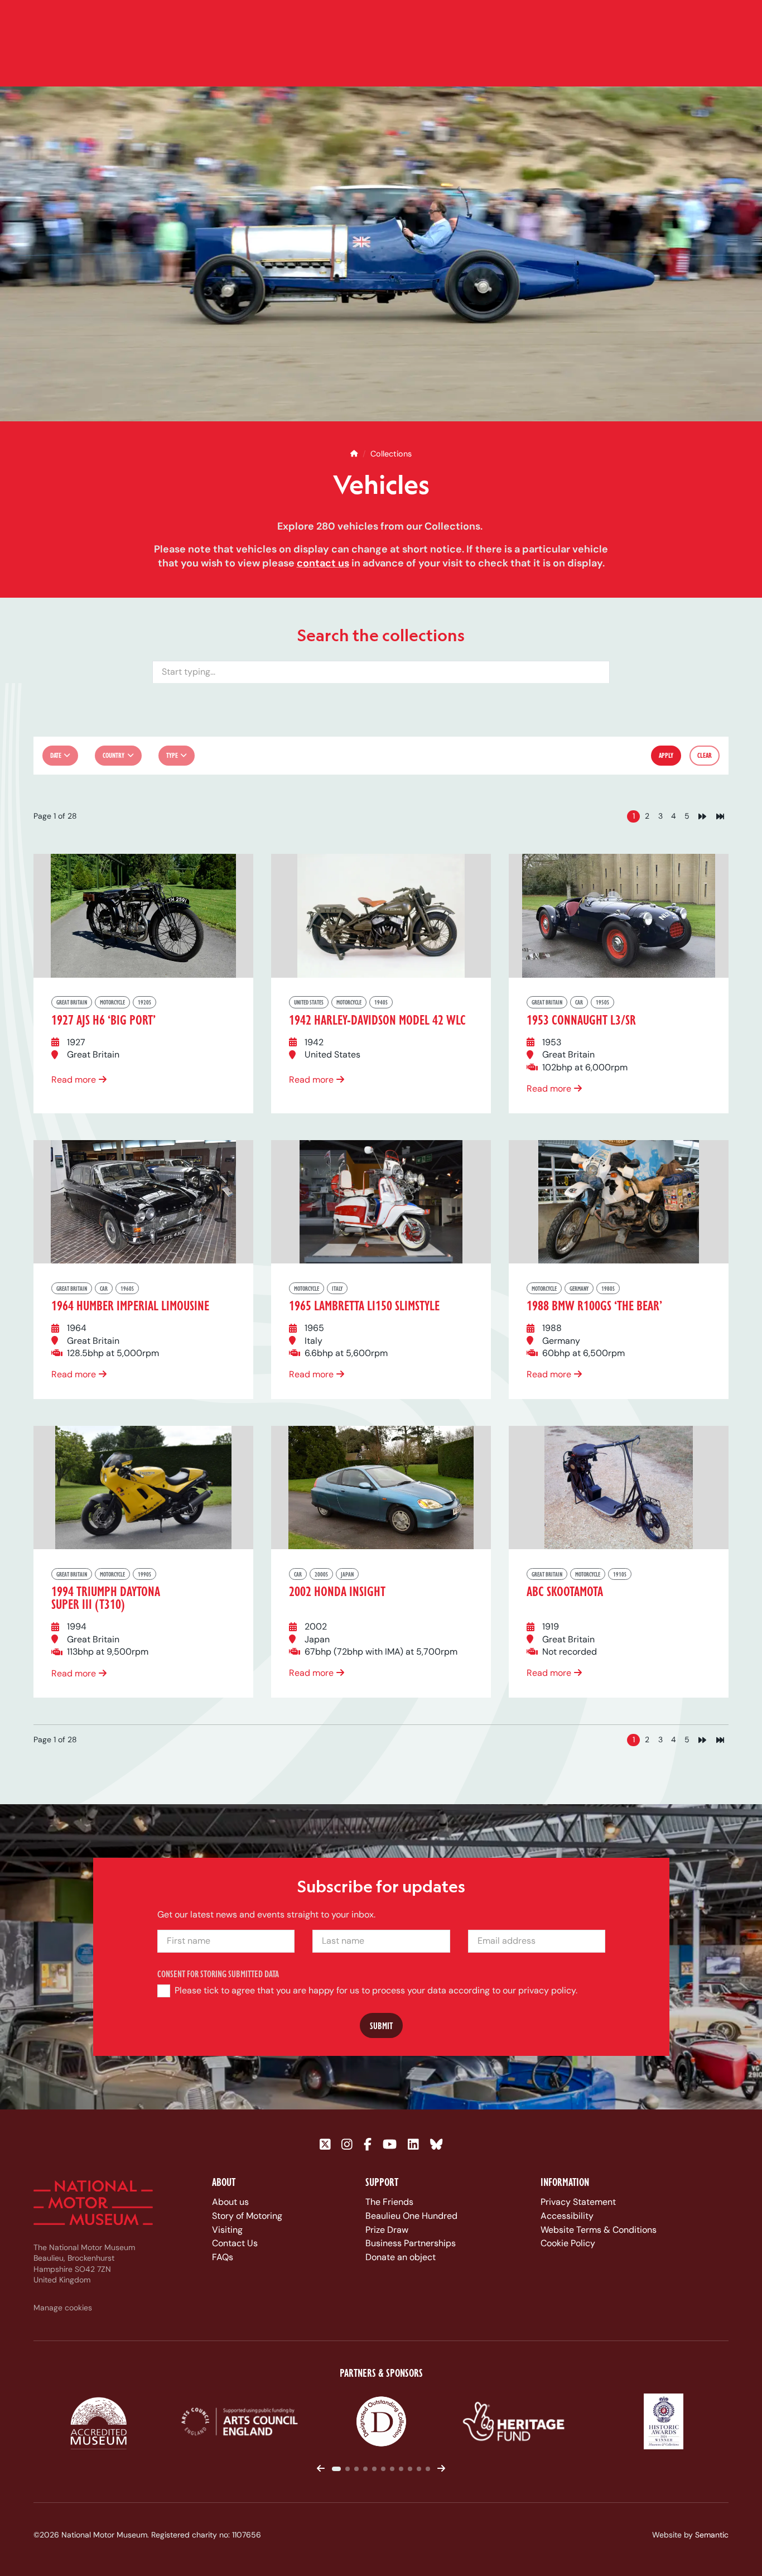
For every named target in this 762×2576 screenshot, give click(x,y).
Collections (391, 454)
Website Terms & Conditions (599, 2230)
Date (56, 755)
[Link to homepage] (93, 2203)
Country (114, 755)
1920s (144, 1002)
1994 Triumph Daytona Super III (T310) (106, 1597)
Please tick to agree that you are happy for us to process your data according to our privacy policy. (375, 1990)
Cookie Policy (568, 2243)
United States (309, 1002)
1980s (608, 1288)
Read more (74, 1080)
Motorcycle (112, 1002)
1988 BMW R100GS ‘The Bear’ (594, 1305)
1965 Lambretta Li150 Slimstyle (364, 1305)
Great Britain (72, 1002)
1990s (144, 1574)
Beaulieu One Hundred (411, 2216)
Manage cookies (63, 2308)
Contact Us (235, 2243)
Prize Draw (387, 2230)
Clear (705, 755)
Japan (347, 1574)
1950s (602, 1002)
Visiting (227, 2230)
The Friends (389, 2202)
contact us (323, 563)
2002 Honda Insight (337, 1591)
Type (172, 755)
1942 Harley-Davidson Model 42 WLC (377, 1019)
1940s (381, 1002)
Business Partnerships (411, 2243)
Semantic (712, 2535)
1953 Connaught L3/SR (581, 1019)
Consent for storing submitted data (218, 1974)
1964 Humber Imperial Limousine (130, 1305)
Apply (667, 755)
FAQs (223, 2257)
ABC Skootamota (565, 1591)
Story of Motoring (247, 2216)
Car (579, 1002)
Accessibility (567, 2216)
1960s (127, 1288)
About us (230, 2202)
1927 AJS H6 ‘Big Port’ (103, 1019)
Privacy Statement (578, 2202)
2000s (321, 1574)
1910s (620, 1574)
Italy (337, 1288)
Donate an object (401, 2257)
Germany (579, 1288)
